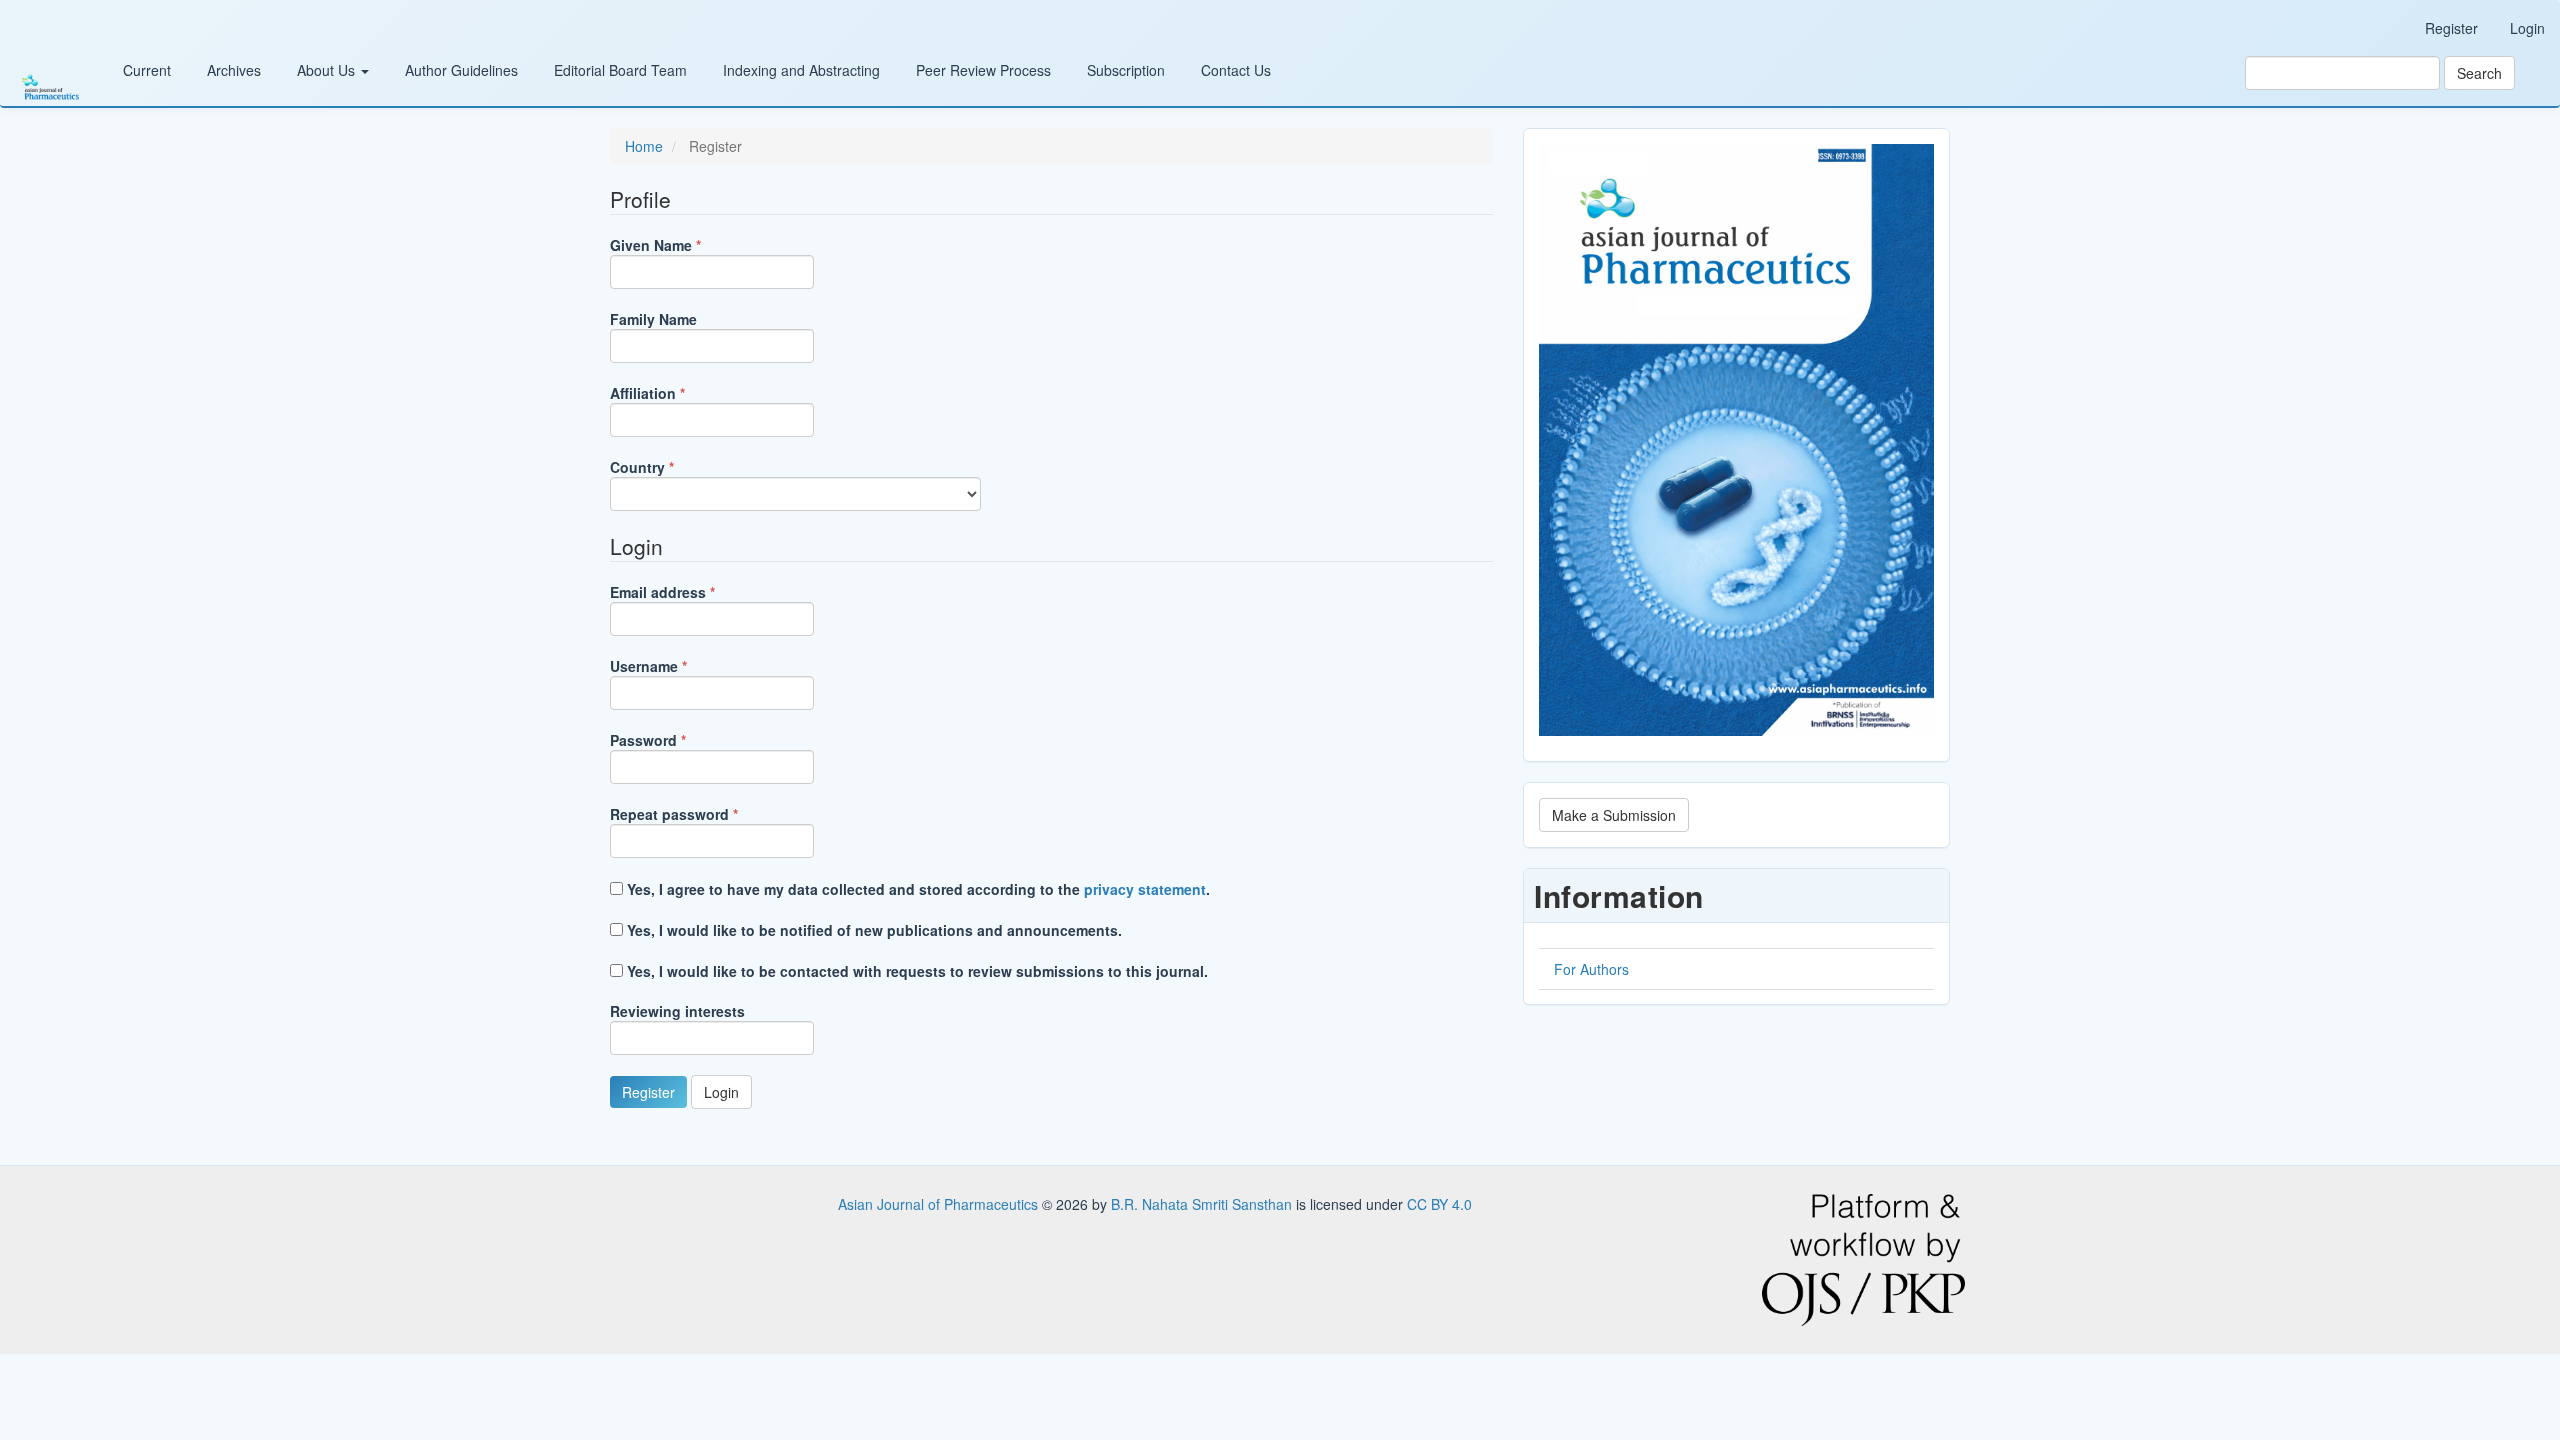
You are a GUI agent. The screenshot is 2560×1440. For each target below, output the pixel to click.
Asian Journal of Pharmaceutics (940, 1204)
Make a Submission (1614, 815)
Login (2527, 28)
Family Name (653, 319)
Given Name (686, 245)
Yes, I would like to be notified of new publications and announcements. (872, 930)
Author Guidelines (461, 70)
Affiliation (678, 393)
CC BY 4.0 (1439, 1204)
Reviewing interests (677, 1011)
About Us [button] (328, 70)
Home (644, 146)
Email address (693, 592)
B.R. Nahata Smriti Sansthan (1203, 1204)
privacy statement (1145, 889)
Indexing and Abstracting (801, 70)
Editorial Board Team (620, 70)
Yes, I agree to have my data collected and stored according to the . (916, 889)
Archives (234, 70)
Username (679, 666)
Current (147, 70)
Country (672, 467)
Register (2451, 28)
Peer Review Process (983, 70)
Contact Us (1236, 70)
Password (678, 740)
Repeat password (704, 814)
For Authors (1591, 969)
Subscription (1126, 70)
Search (2479, 73)
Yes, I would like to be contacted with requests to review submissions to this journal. (915, 971)
